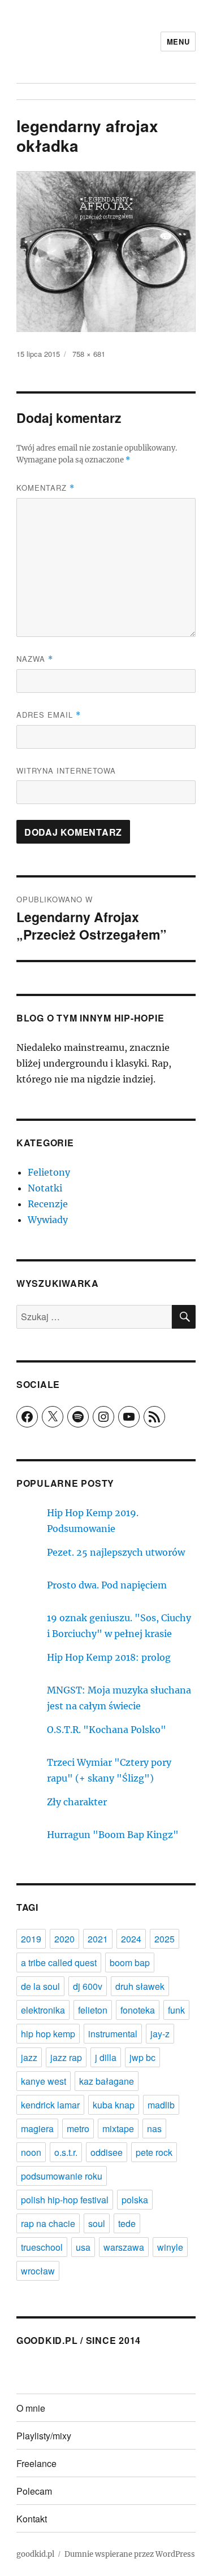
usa (83, 2247)
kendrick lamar (50, 2105)
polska (135, 2200)
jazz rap (66, 2057)
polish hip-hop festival (65, 2200)
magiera (37, 2129)
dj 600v (88, 1986)
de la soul (40, 1986)
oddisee (107, 2152)
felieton (93, 2010)
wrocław (38, 2271)
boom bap (130, 1962)
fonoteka (138, 2010)
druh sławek (140, 1986)
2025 (165, 1939)
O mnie (31, 2408)
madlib (161, 2105)
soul (97, 2223)
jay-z (160, 2034)
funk (176, 2010)
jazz (29, 2057)
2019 (31, 1939)
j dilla (106, 2057)
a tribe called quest (59, 1962)
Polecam (34, 2491)
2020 (64, 1939)
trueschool (42, 2247)
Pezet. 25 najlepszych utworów (116, 1552)
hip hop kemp (48, 2034)
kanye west (44, 2081)
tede (127, 2223)
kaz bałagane (107, 2081)
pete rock (154, 2152)
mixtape (118, 2129)
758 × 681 (89, 354)
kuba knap (114, 2105)
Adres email (49, 715)
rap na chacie (48, 2223)
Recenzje (48, 1204)
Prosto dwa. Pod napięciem (107, 1585)
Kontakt (32, 2519)
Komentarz (46, 488)
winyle (170, 2247)
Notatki (45, 1188)
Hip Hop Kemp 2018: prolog (109, 1657)
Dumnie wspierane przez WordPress (130, 2554)
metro (78, 2129)
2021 (98, 1939)
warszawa (124, 2247)
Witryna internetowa (66, 770)
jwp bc (142, 2057)
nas (154, 2129)
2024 (131, 1939)
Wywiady (48, 1220)
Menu (178, 42)
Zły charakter (77, 1802)
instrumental (113, 2034)
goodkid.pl (35, 2554)
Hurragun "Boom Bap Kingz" (113, 1835)
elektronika (43, 2010)
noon (31, 2152)
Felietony (49, 1172)
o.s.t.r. (66, 2152)
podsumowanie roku (62, 2176)
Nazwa (35, 659)
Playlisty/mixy (44, 2436)
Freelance (36, 2463)
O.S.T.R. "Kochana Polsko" (107, 1730)
